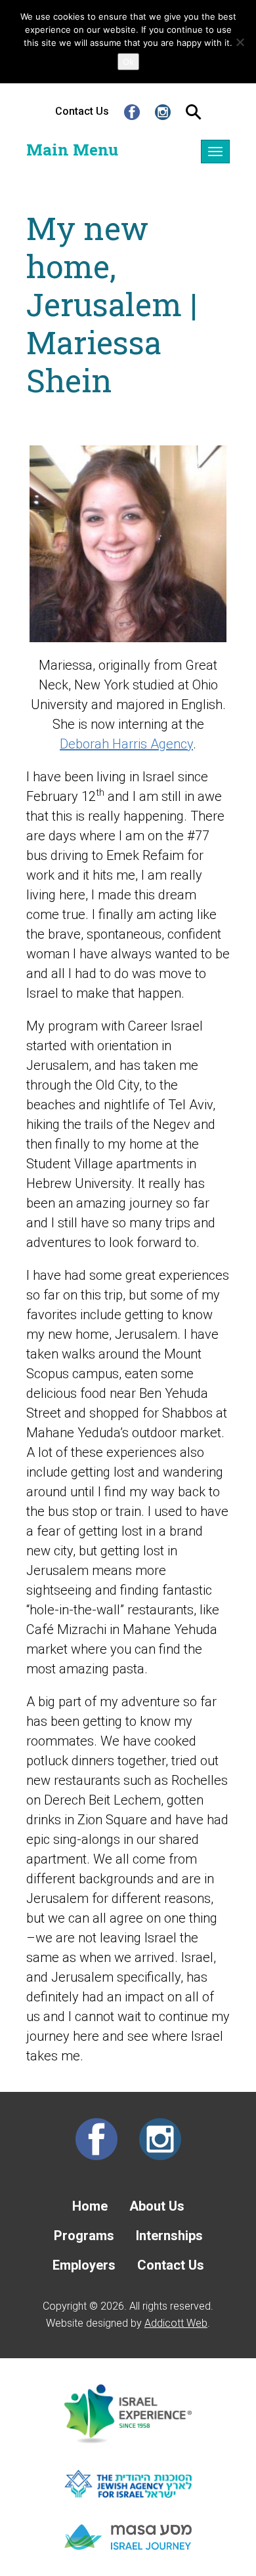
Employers (84, 2265)
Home (90, 2206)
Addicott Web (176, 2323)
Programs (84, 2236)
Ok (128, 62)
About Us (157, 2206)
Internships (169, 2236)
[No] (240, 42)
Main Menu (72, 150)
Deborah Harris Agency (126, 744)
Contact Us (82, 111)
